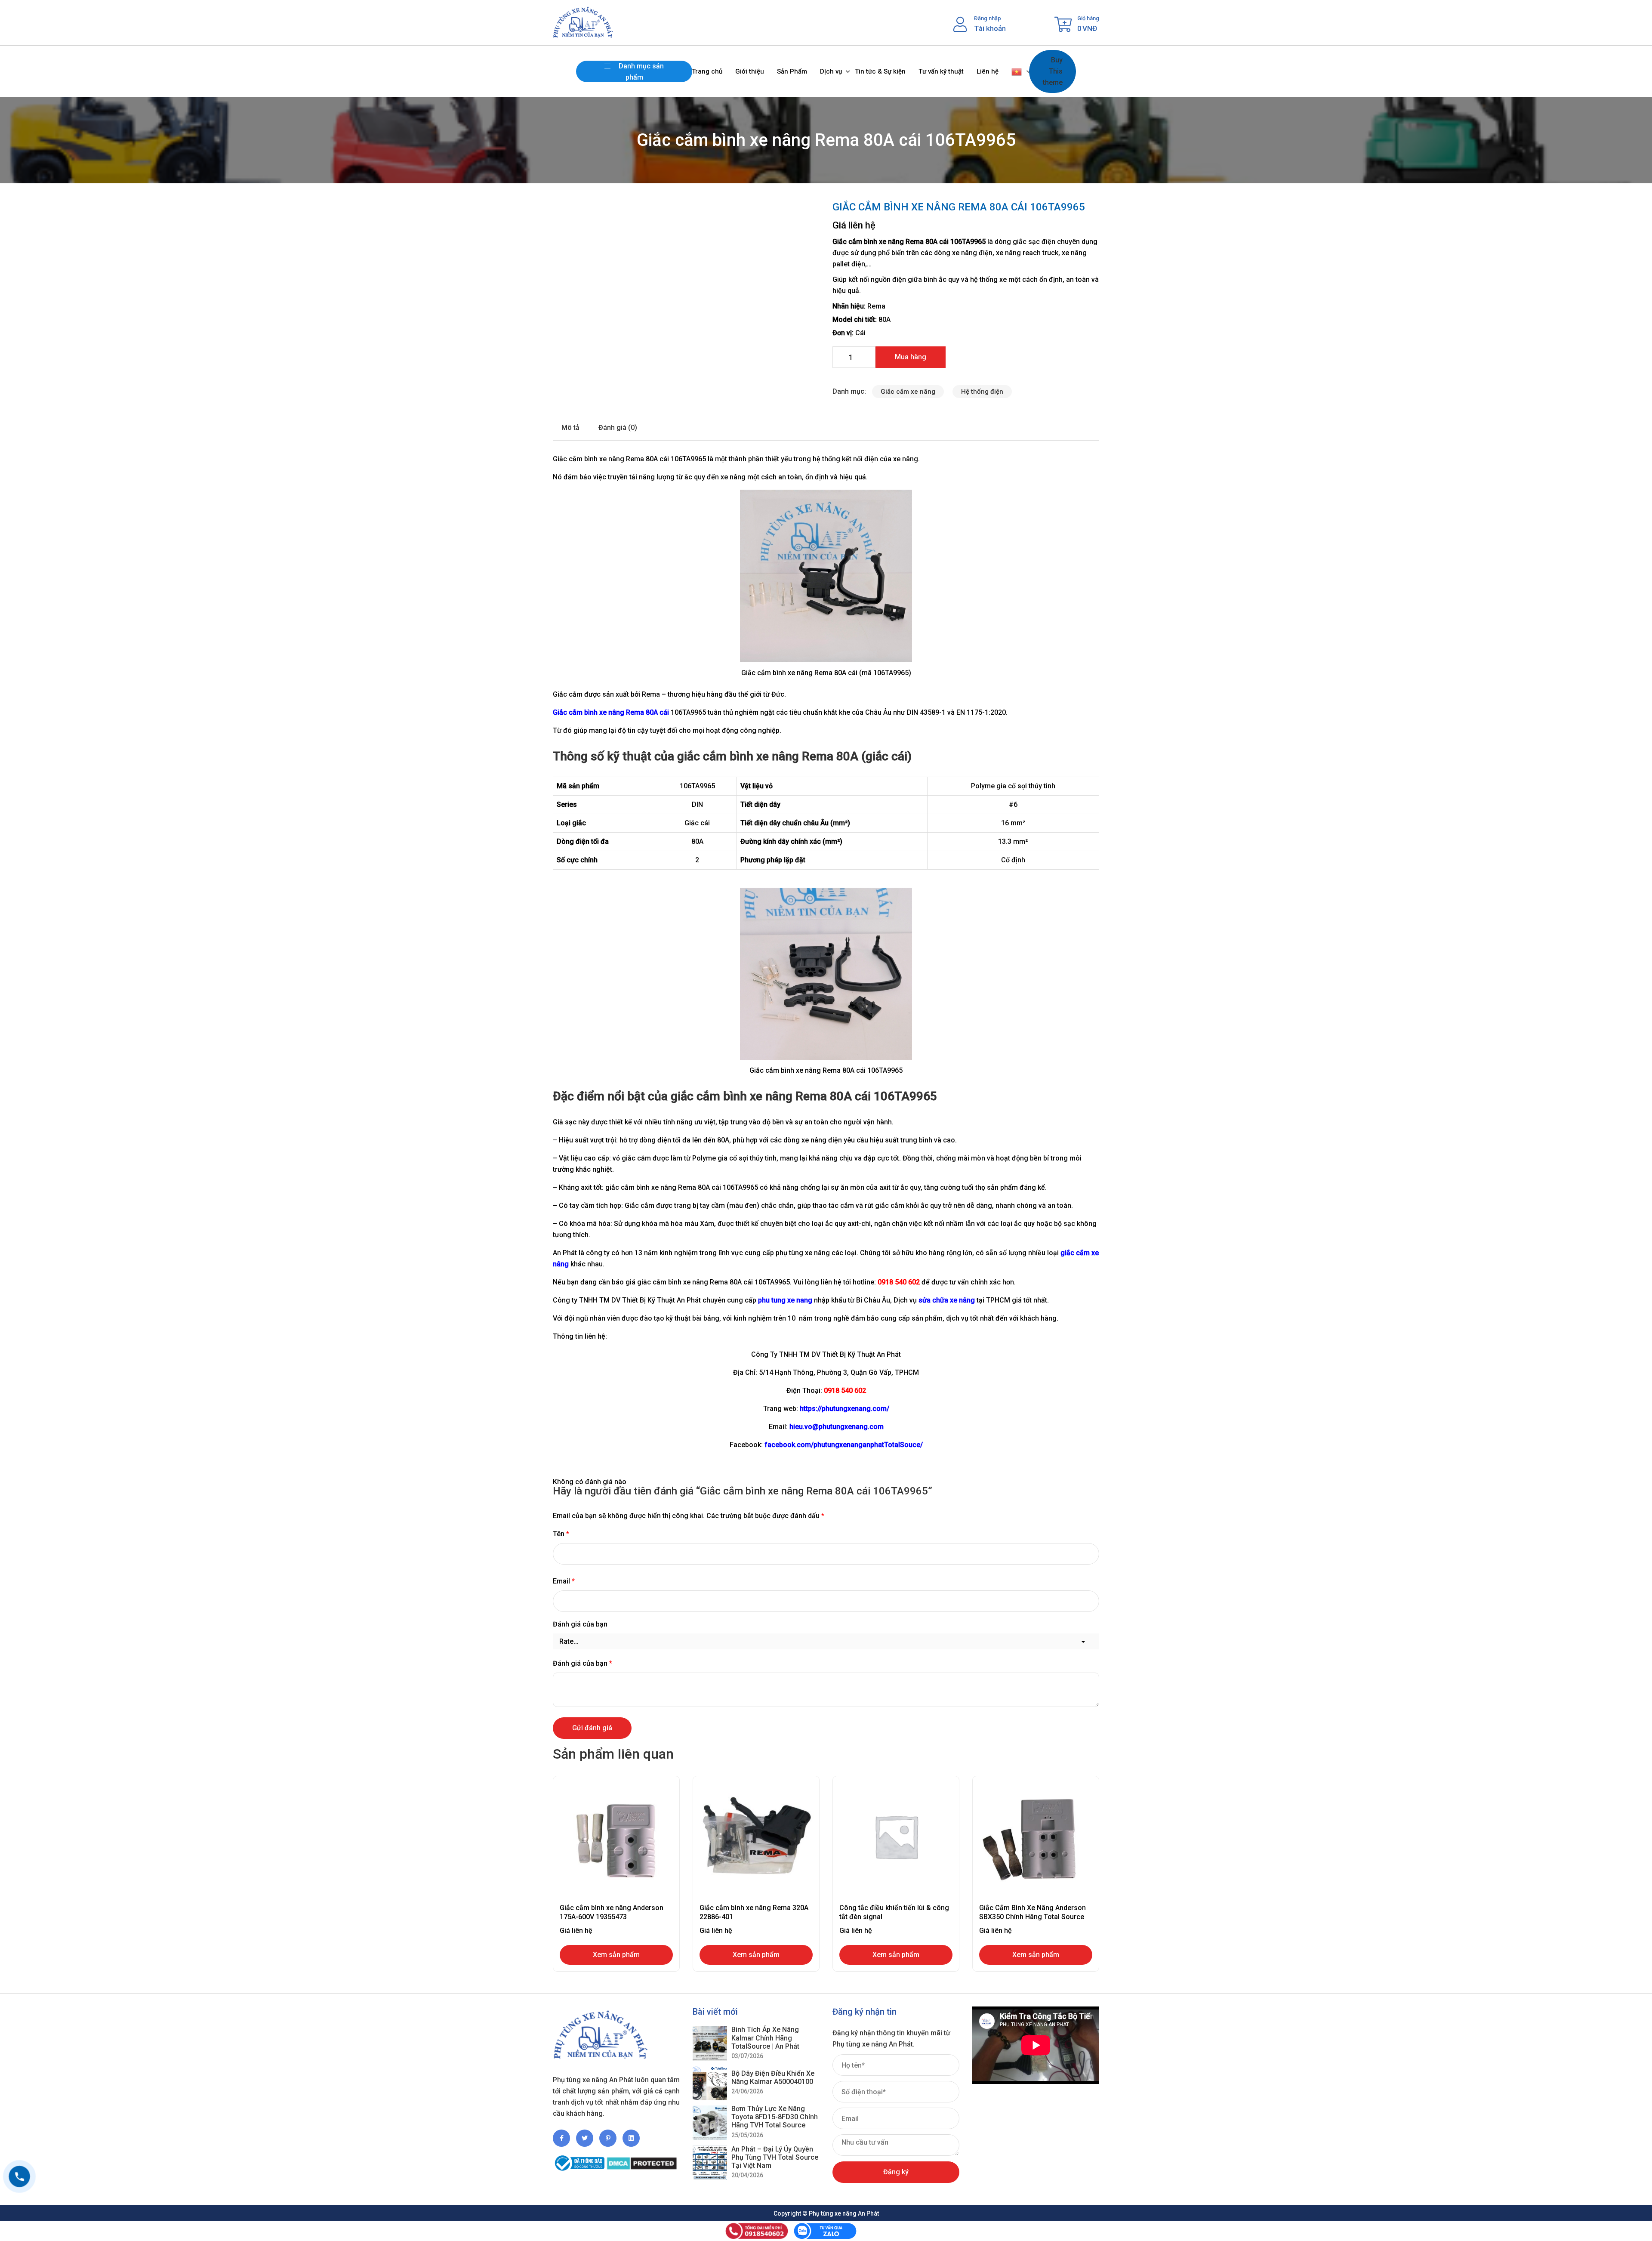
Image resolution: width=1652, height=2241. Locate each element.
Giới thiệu (750, 71)
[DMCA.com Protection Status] (642, 2159)
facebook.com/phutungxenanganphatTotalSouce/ (844, 1445)
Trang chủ (707, 71)
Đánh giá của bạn (580, 1624)
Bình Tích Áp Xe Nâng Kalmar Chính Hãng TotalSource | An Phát (765, 2038)
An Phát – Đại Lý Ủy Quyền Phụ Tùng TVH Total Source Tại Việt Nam (775, 2157)
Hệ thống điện (982, 392)
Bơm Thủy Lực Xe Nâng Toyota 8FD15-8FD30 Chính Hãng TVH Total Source (775, 2117)
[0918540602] (19, 2176)
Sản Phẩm (792, 71)
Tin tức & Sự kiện (880, 71)
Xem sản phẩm (616, 1955)
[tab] (570, 428)
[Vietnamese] (1017, 71)
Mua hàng (911, 357)
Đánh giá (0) (618, 428)
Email (564, 1581)
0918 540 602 (845, 1391)
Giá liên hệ (854, 225)
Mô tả (570, 428)
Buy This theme (1053, 71)
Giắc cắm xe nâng (908, 392)
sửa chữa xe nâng (947, 1300)
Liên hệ (988, 71)
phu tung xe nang (785, 1300)
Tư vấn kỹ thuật (941, 71)
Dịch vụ (831, 71)
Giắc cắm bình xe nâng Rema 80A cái (611, 712)
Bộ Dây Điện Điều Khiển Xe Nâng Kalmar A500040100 (773, 2077)
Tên (561, 1534)
